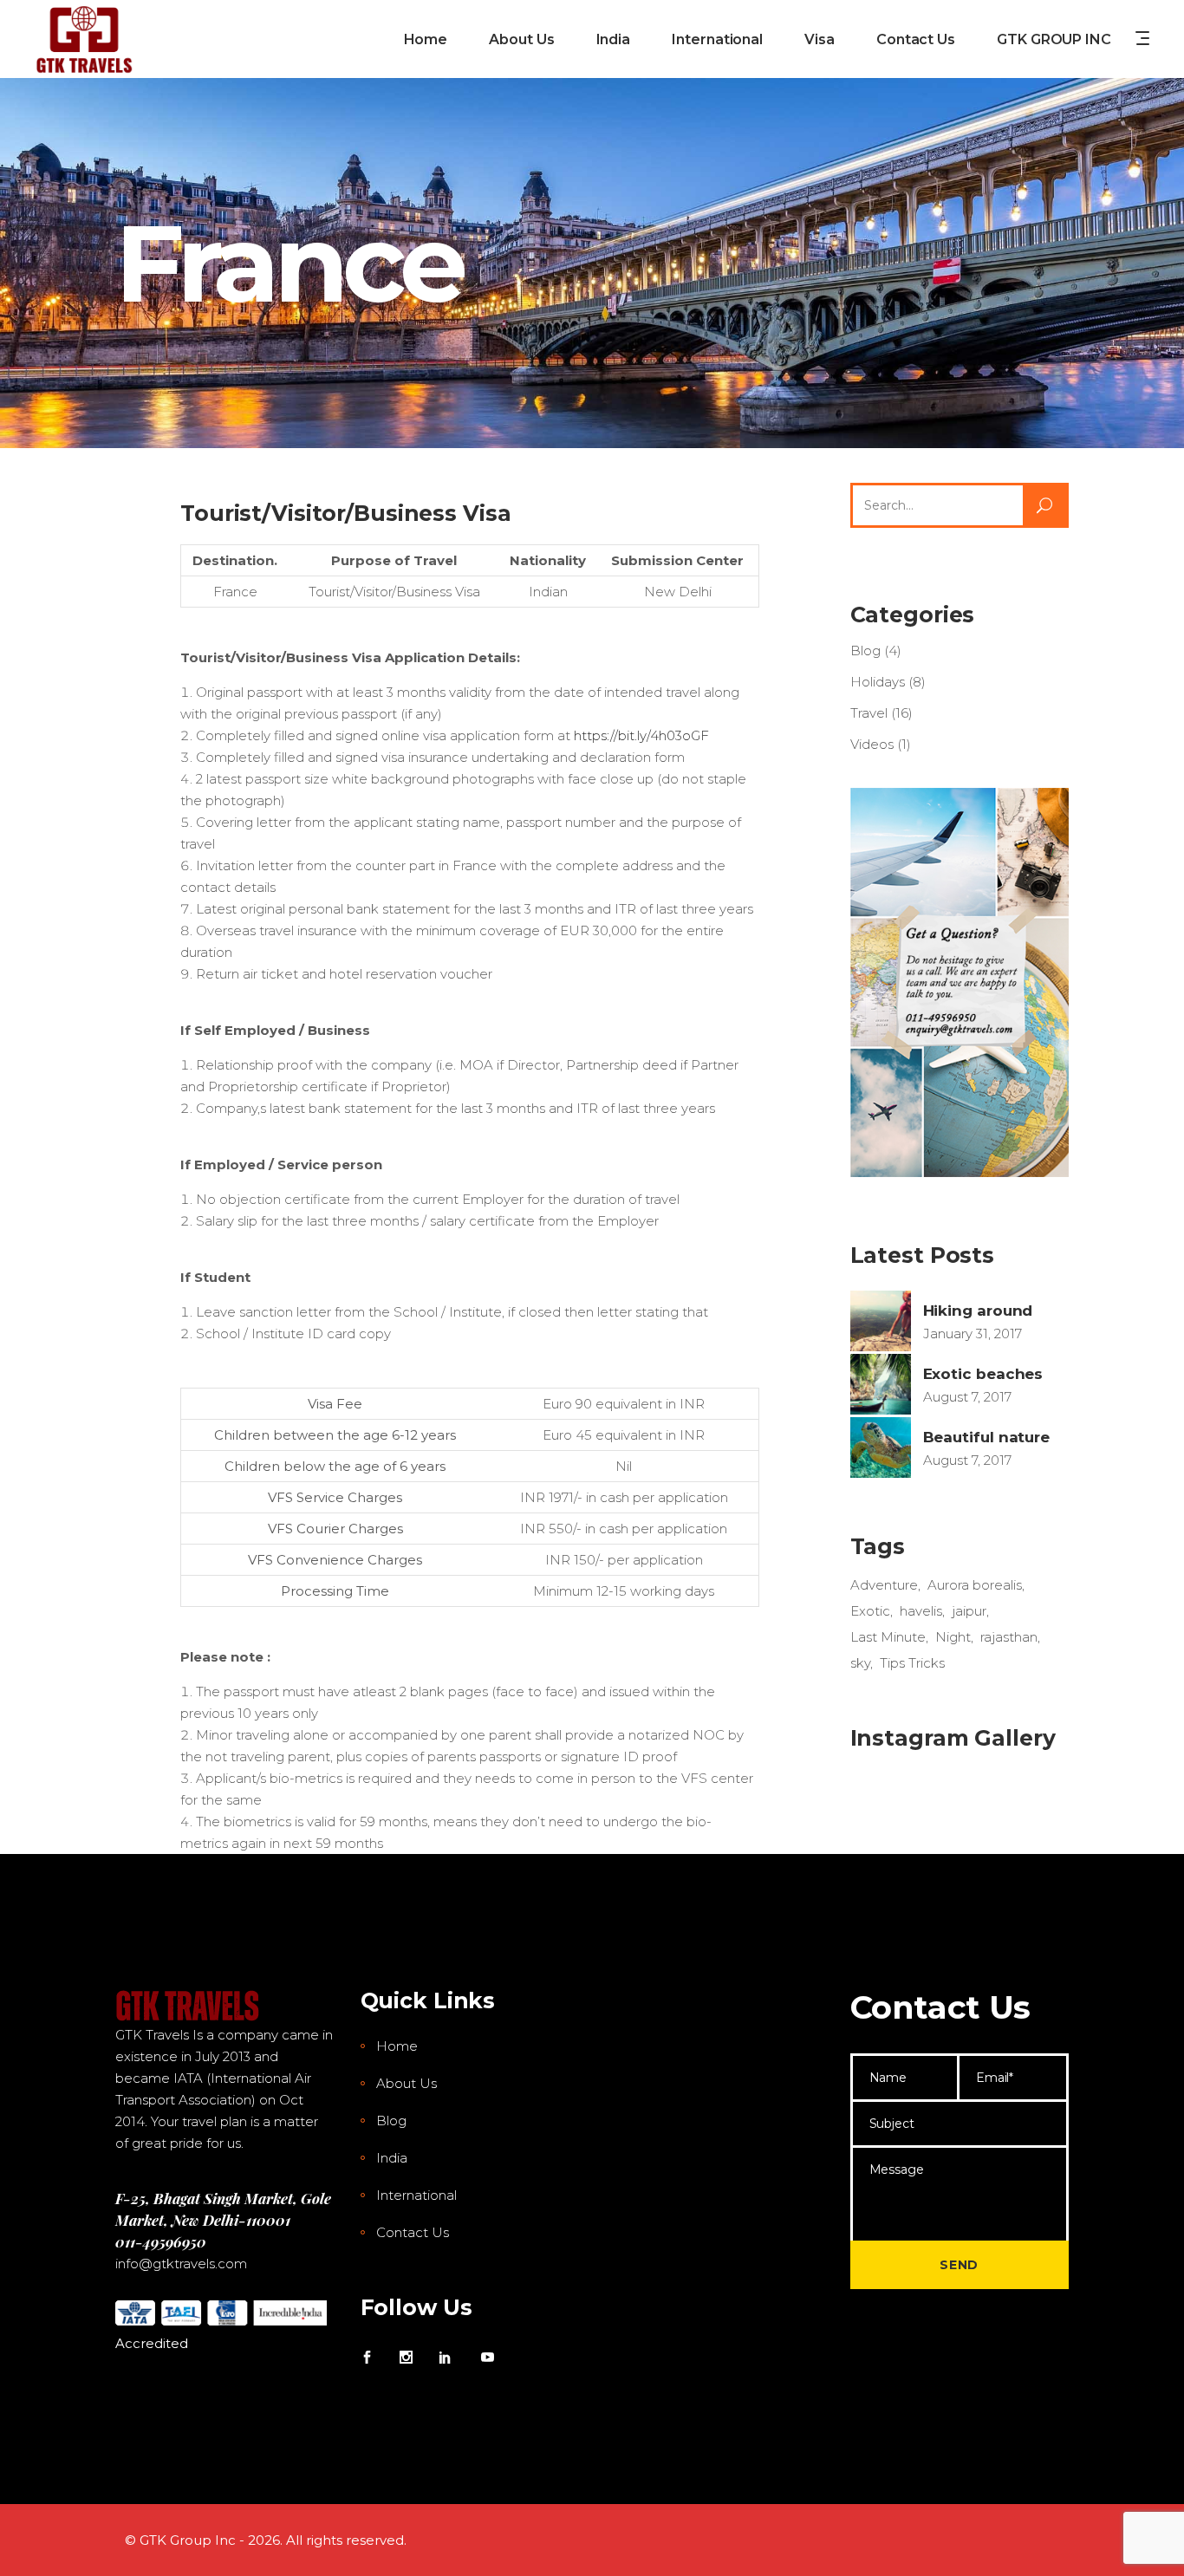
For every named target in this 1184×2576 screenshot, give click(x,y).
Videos (872, 744)
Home (397, 2046)
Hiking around (978, 1311)
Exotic (870, 1611)
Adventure (884, 1585)
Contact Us (413, 2232)
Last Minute (888, 1637)
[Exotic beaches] (881, 1384)
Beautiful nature (987, 1437)
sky (860, 1663)
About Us (407, 2083)
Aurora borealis (975, 1585)
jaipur (969, 1611)
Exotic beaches (983, 1374)
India (392, 2158)
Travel (869, 713)
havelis (921, 1611)
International (416, 2195)
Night (953, 1637)
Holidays (878, 682)
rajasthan (1009, 1637)
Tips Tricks (912, 1663)
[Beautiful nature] (881, 1447)
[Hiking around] (881, 1321)
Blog (865, 651)
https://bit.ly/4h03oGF (641, 735)
